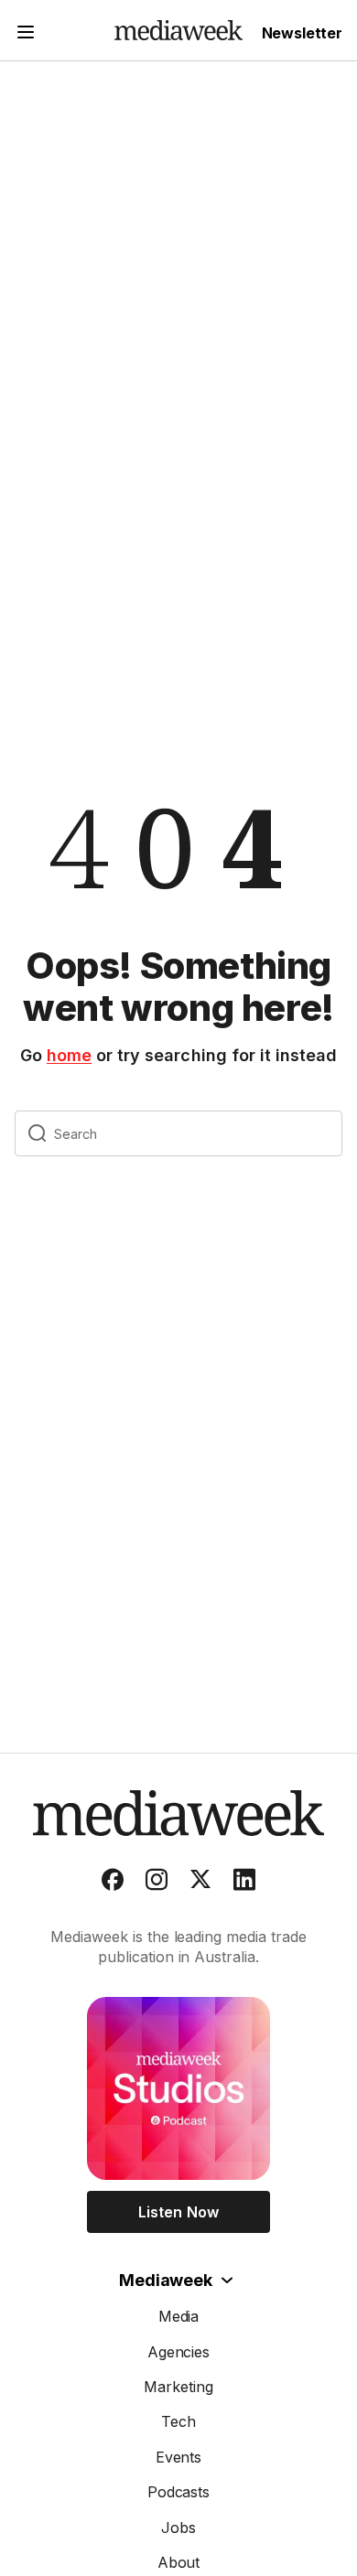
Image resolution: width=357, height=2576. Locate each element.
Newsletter (302, 33)
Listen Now (178, 2212)
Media (179, 2316)
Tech (178, 2421)
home (69, 1055)
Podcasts (179, 2492)
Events (179, 2457)
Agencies (179, 2352)
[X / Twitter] (200, 1884)
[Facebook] (113, 1884)
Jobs (178, 2528)
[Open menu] (26, 34)
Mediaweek (165, 2280)
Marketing (178, 2387)
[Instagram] (157, 1884)
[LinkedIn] (244, 1884)
